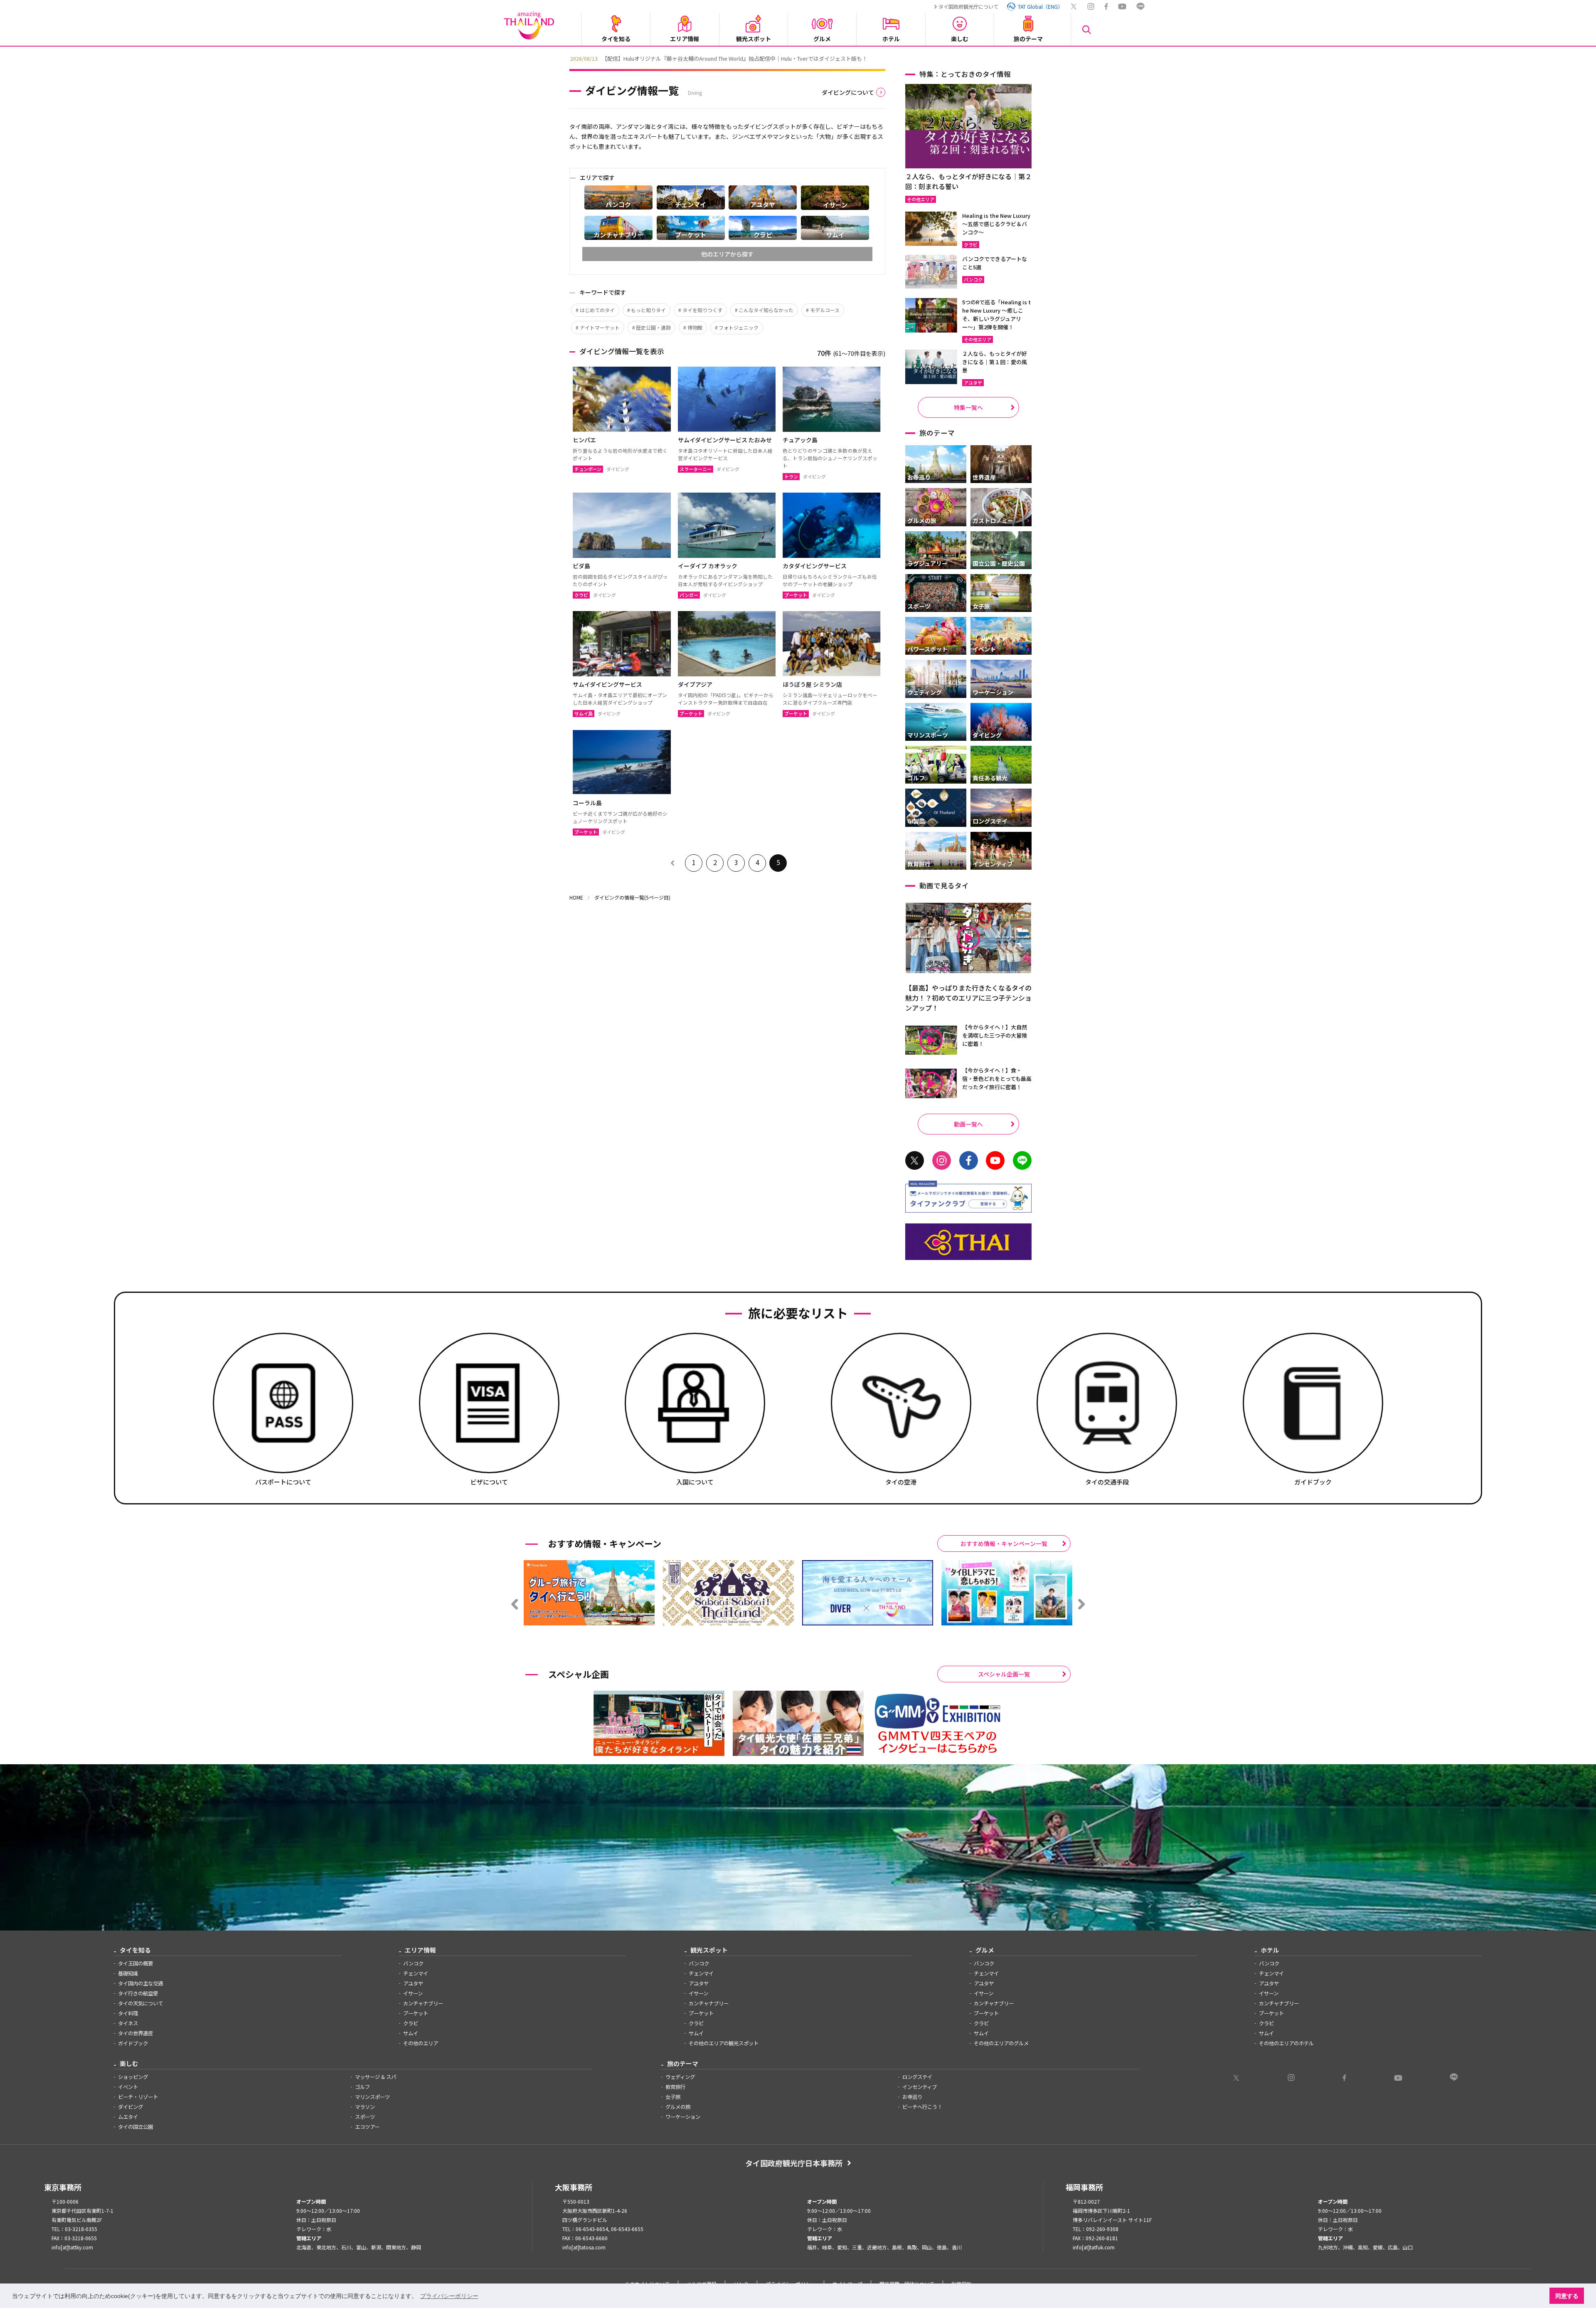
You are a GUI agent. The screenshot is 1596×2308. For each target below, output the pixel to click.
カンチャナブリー (423, 2003)
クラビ (411, 2023)
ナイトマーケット (600, 327)
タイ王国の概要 (135, 1963)
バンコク (413, 1963)
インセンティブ (920, 2087)
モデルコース (825, 310)
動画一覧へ (968, 1124)
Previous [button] (563, 58)
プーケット (416, 2013)
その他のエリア (421, 2043)
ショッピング (133, 2077)
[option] (850, 58)
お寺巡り (912, 2097)
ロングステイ (917, 2077)
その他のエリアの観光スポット (724, 2043)
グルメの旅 (678, 2107)
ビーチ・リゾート (138, 2097)
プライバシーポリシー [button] (449, 2296)
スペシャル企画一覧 (1004, 1674)
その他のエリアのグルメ (1001, 2043)
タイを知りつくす (702, 310)
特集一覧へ (968, 407)
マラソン (365, 2107)
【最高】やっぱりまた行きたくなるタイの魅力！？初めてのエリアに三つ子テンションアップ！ (968, 998)
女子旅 (673, 2097)
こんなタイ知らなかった (766, 310)
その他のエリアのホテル (1286, 2043)
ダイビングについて (848, 92)
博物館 (695, 327)
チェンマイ (416, 1973)
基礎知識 (128, 1973)
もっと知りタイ (648, 310)
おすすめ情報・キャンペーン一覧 (1004, 1544)
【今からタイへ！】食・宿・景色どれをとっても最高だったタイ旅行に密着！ (997, 1079)
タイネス (128, 2023)
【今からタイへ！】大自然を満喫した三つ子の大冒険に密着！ (995, 1035)
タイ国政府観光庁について (968, 6)
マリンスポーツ (372, 2097)
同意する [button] (1567, 2296)
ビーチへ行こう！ (922, 2107)
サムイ (411, 2033)
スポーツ (365, 2117)
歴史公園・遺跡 (653, 327)
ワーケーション (683, 2117)
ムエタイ (128, 2117)
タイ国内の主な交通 (140, 1983)
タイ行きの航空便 (138, 1993)
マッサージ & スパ (376, 2077)
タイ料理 (128, 2013)
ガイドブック (133, 2043)
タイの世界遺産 (135, 2033)
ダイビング (131, 2107)
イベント (128, 2087)
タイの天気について (140, 2003)
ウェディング (680, 2077)
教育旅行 (675, 2087)
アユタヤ (413, 1983)
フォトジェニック (739, 327)
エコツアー (367, 2127)
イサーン (413, 1993)
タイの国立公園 (135, 2127)
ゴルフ (362, 2087)
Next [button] (1033, 58)
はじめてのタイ (597, 310)
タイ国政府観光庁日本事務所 (794, 2163)
